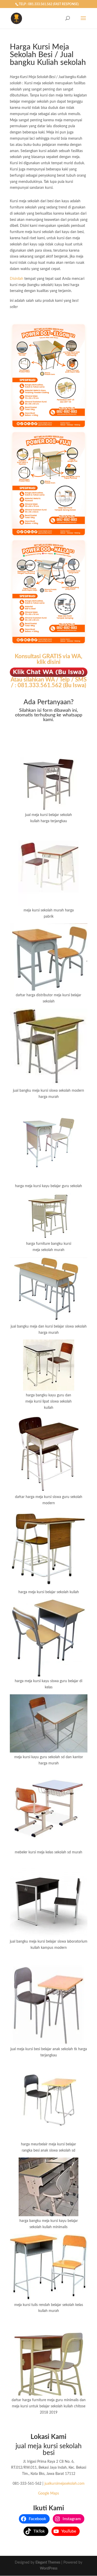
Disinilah (17, 279)
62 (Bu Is (66, 685)
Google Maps (48, 2493)
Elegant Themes (48, 2563)
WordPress (49, 2568)
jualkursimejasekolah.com (65, 2484)
